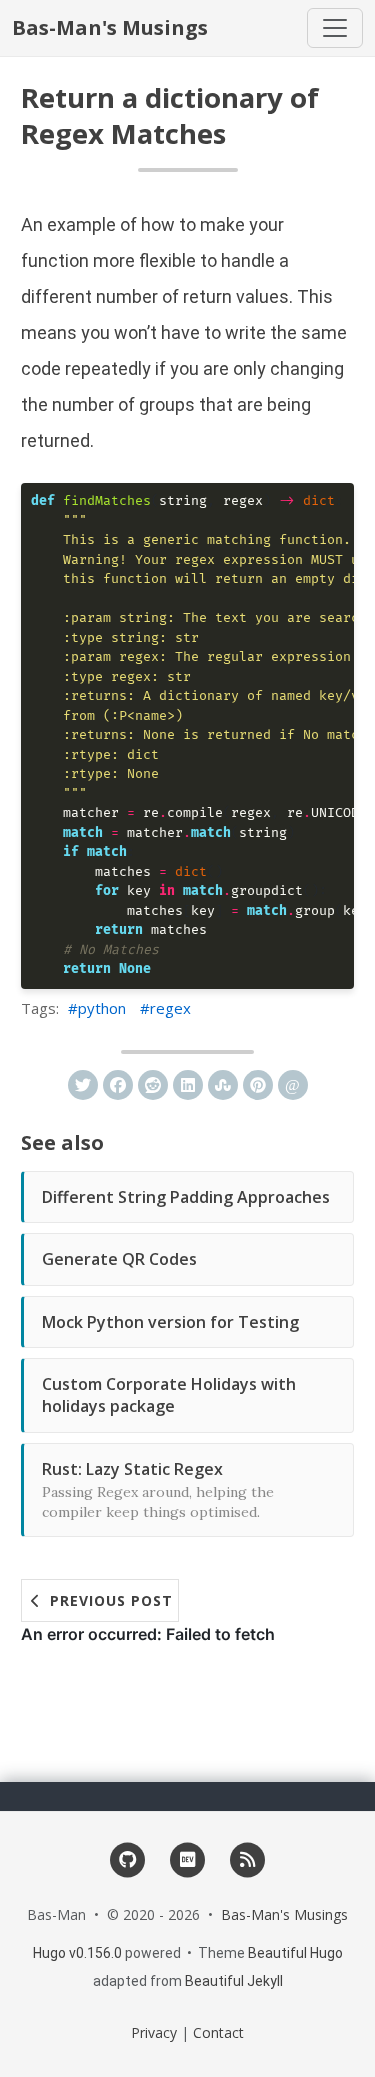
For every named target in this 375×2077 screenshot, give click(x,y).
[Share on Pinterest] (258, 1085)
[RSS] (247, 1859)
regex (170, 1008)
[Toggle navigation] (335, 28)
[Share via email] (293, 1085)
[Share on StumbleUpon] (223, 1085)
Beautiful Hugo (295, 1953)
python (102, 1008)
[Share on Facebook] (118, 1085)
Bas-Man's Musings (110, 27)
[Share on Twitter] (83, 1085)
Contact (218, 2032)
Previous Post (109, 1600)
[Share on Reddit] (153, 1085)
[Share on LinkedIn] (188, 1085)
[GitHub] (128, 1859)
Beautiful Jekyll (234, 1981)
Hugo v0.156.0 (77, 1953)
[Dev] (188, 1859)
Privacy (154, 2032)
